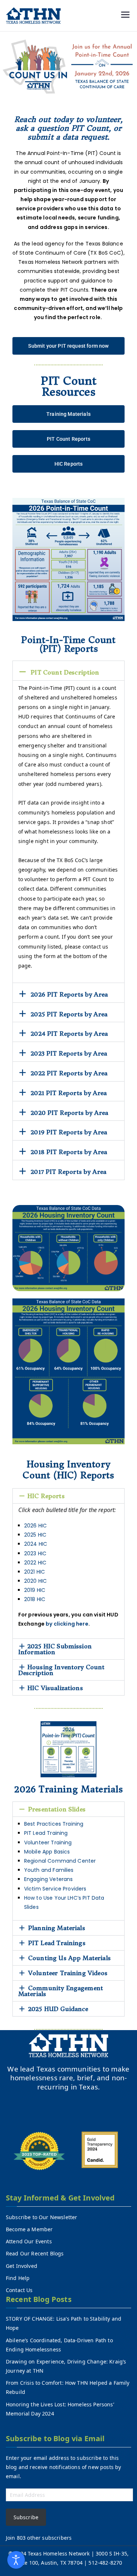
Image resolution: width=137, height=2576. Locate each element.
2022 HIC (35, 1563)
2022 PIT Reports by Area (69, 1073)
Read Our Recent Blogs (35, 2253)
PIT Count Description (65, 672)
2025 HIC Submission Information (55, 1649)
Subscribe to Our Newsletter (41, 2217)
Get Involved (22, 2266)
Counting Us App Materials (69, 1958)
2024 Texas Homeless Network (53, 2553)
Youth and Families (50, 1870)
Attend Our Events (29, 2241)
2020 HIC (35, 1581)
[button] (69, 671)
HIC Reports (46, 1496)
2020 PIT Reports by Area (69, 1113)
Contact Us (19, 2290)
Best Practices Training (54, 1824)
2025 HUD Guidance (58, 2009)
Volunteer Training (48, 1843)
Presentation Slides (57, 1809)
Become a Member (29, 2229)
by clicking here (67, 1624)
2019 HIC (35, 1590)
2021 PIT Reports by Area (69, 1093)
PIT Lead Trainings (57, 1943)
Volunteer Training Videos (68, 1973)
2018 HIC (35, 1599)
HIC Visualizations (55, 1688)
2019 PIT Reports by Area (69, 1132)
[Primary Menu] (125, 16)
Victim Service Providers (56, 1889)
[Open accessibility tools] (16, 2560)
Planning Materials (57, 1928)
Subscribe (26, 2517)
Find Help (18, 2278)
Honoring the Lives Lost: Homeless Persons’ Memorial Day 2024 (60, 2409)
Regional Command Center (61, 1861)
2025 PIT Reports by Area (69, 1014)
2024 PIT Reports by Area (69, 1034)
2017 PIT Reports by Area (68, 1172)
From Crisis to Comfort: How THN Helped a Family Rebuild (68, 2387)
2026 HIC (35, 1526)
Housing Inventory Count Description (62, 1670)
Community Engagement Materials (61, 1991)
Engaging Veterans (49, 1879)
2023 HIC (35, 1553)
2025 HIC (35, 1535)
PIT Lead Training (47, 1833)
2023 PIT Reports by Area (69, 1053)
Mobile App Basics (48, 1852)
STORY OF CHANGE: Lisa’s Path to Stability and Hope (64, 2323)
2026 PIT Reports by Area (69, 994)
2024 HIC (36, 1544)
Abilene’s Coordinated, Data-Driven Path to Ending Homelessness (59, 2345)
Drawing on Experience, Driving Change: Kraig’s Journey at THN (66, 2366)
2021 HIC (35, 1572)
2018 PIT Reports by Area (69, 1152)
